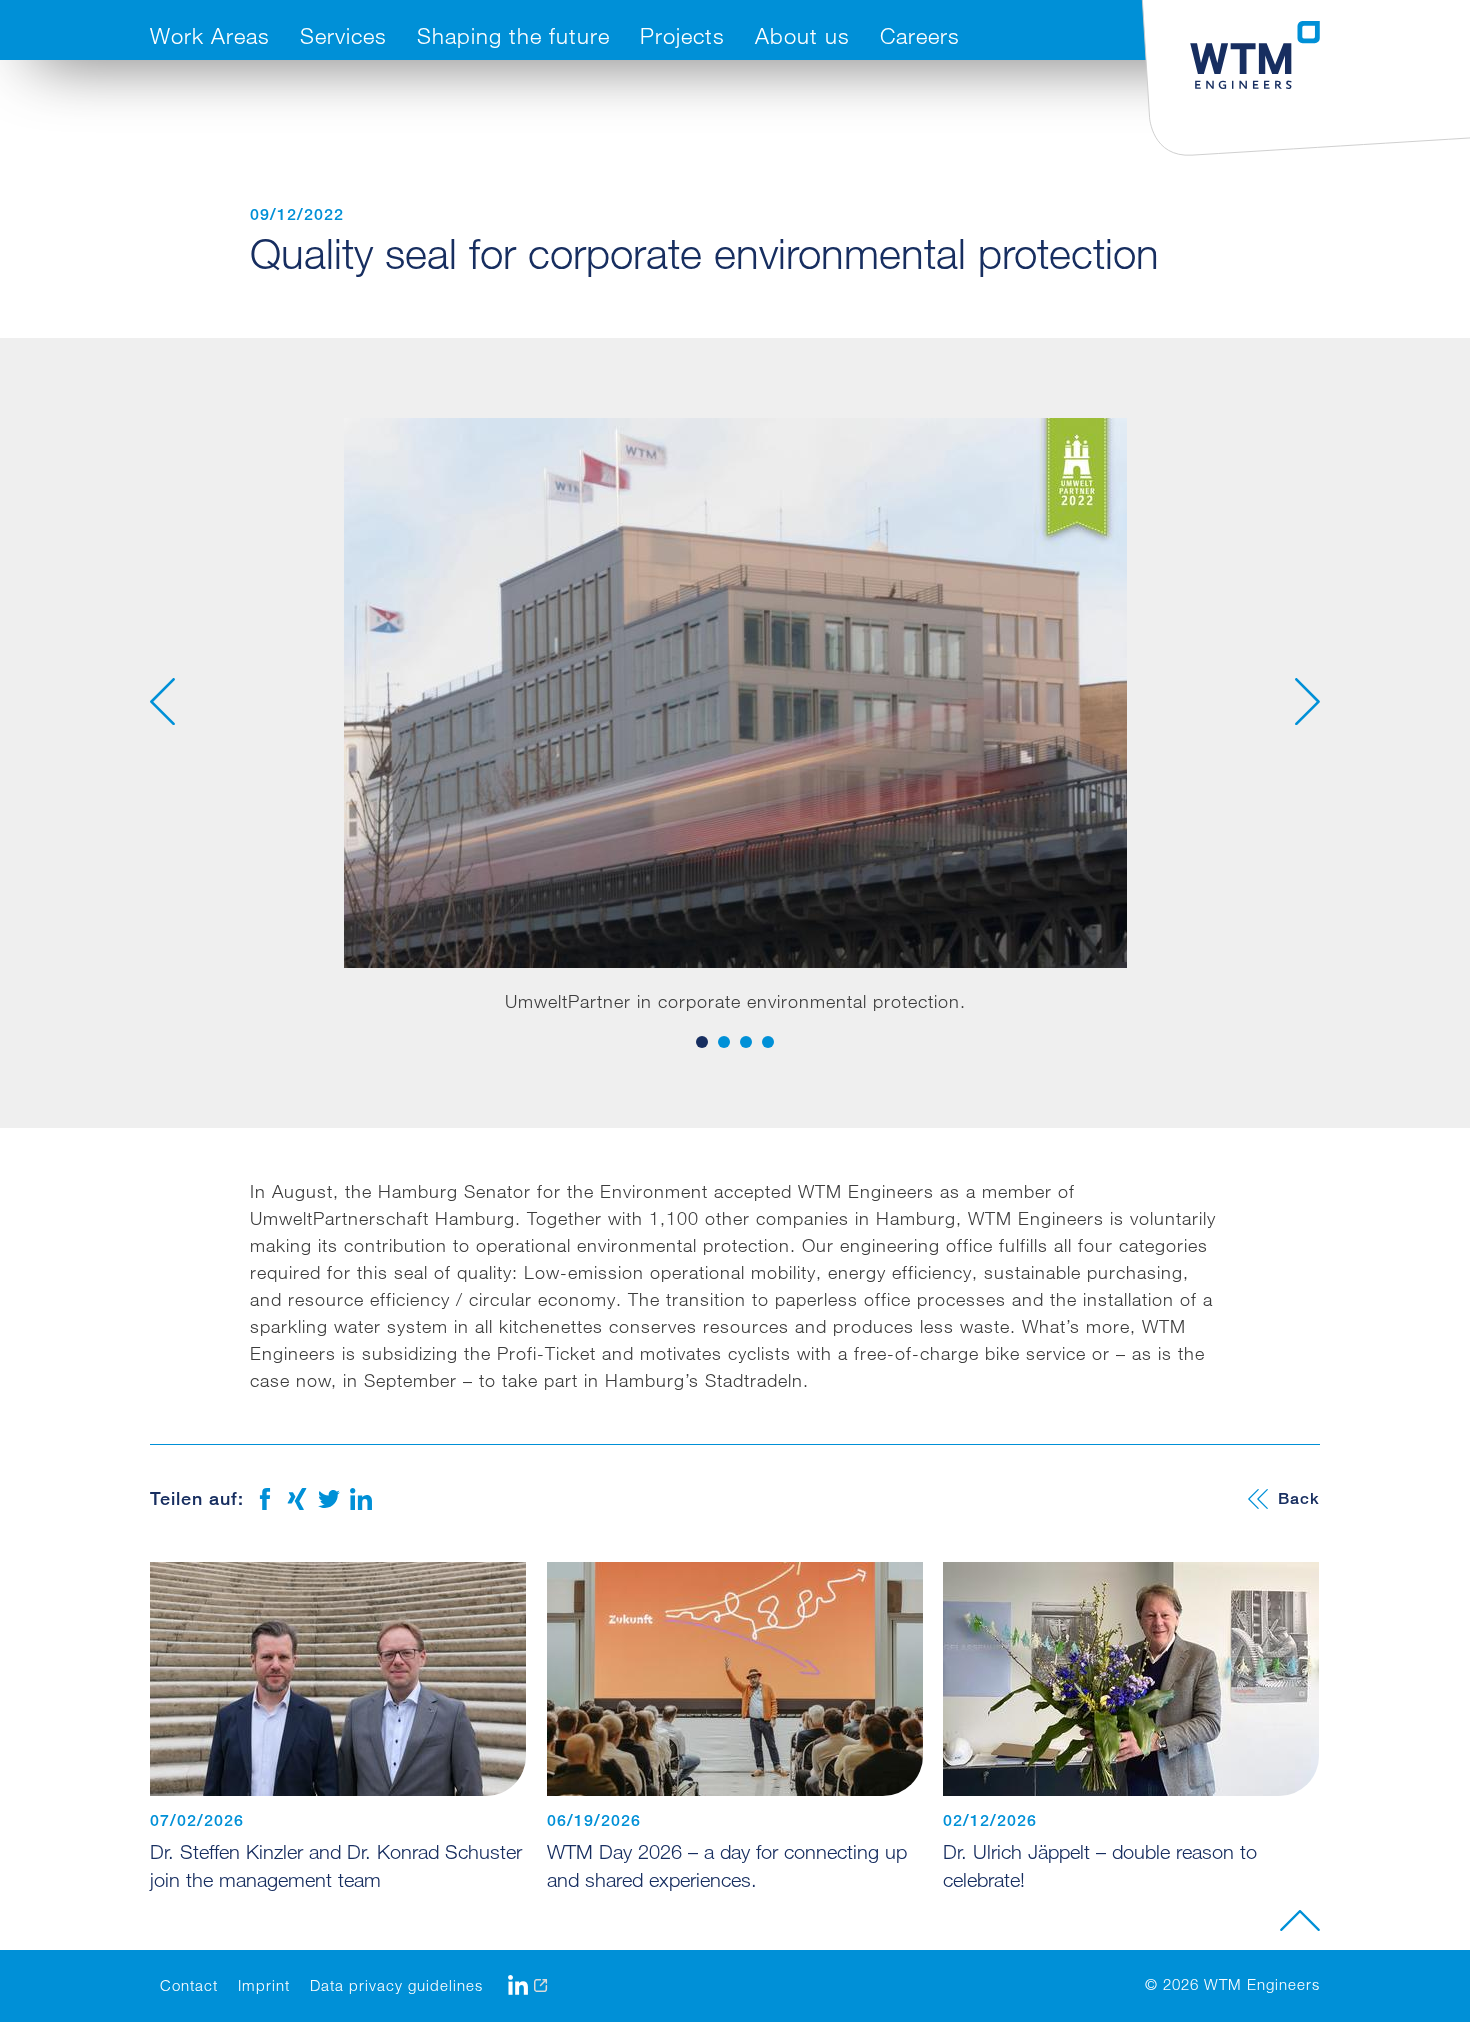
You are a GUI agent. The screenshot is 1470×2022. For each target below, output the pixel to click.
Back (1299, 1498)
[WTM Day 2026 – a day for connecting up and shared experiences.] (735, 1679)
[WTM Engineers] (1255, 55)
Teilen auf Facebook (265, 1499)
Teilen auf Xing (297, 1499)
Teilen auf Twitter (329, 1499)
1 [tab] (702, 1042)
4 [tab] (768, 1042)
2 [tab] (724, 1042)
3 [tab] (746, 1042)
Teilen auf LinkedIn (361, 1499)
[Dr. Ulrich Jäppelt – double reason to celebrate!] (1131, 1679)
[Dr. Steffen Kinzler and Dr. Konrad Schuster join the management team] (338, 1679)
